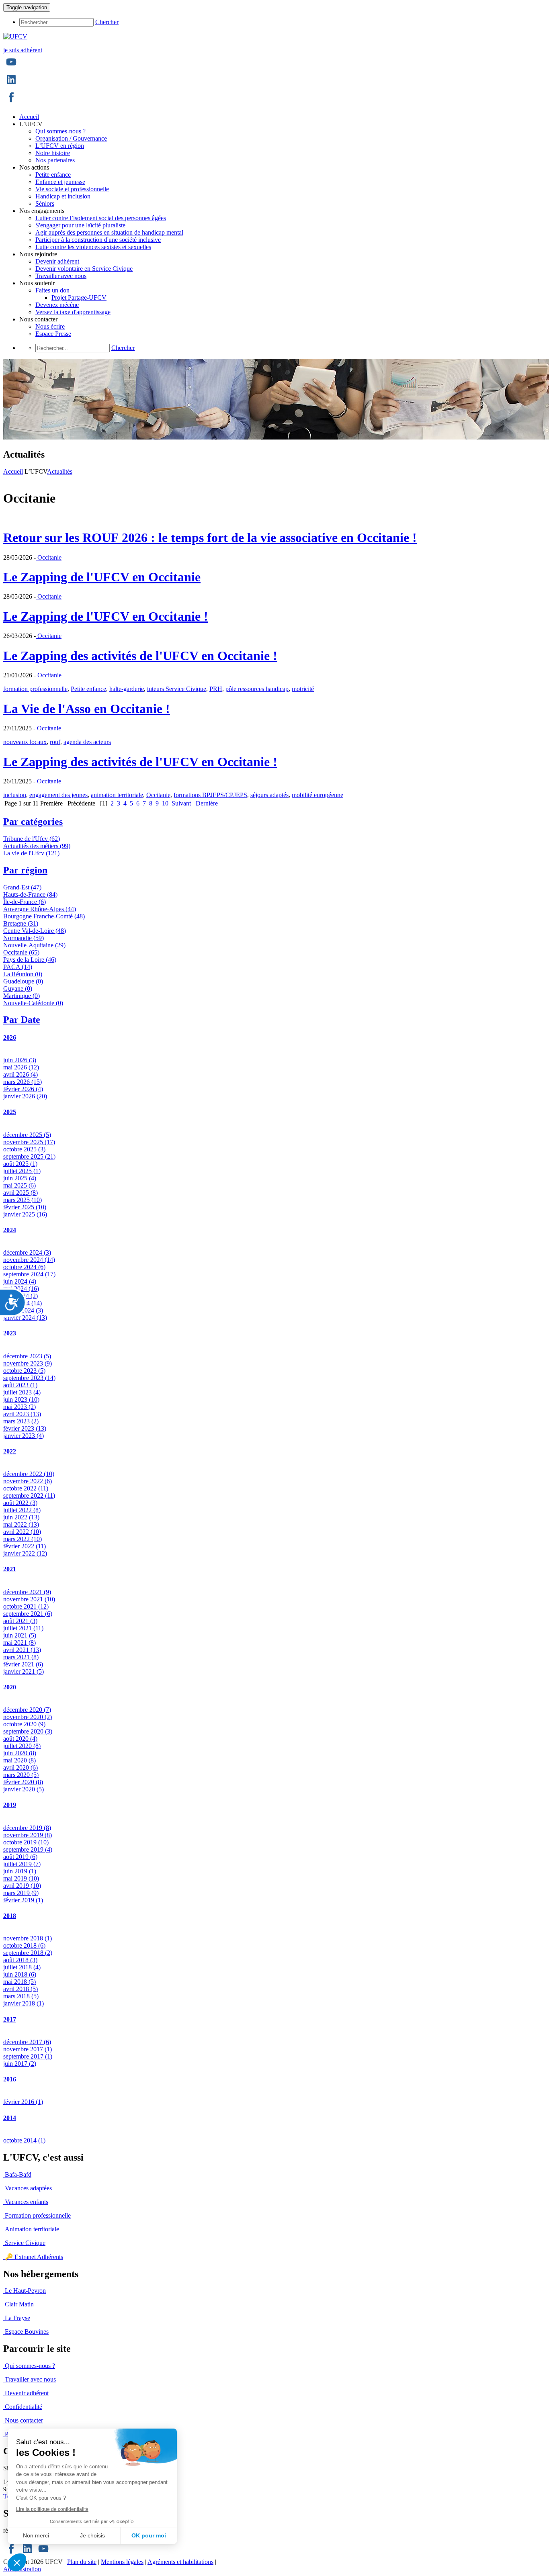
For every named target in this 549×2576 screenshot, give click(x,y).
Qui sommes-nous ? (30, 2366)
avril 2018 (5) (20, 1989)
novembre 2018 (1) (28, 1938)
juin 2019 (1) (20, 1871)
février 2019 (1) (23, 1900)
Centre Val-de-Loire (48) (35, 931)
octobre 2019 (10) (26, 1842)
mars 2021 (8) (21, 1657)
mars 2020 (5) (21, 1775)
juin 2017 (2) (20, 2064)
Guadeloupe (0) (23, 981)
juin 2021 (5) (20, 1635)
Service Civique (25, 2243)
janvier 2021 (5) (24, 1671)
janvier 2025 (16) (25, 1214)
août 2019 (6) (20, 1857)
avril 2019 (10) (22, 1886)
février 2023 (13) (25, 1428)
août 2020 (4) (20, 1739)
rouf (55, 742)
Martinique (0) (22, 996)
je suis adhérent (23, 50)
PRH (216, 689)
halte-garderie (127, 689)
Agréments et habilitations (180, 2562)
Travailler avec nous (30, 2379)
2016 (10, 2079)
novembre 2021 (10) (29, 1599)
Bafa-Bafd (18, 2174)
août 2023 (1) (20, 1385)
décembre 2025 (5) (27, 1135)
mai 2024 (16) (21, 1289)
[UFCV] (15, 36)
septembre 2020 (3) (28, 1731)
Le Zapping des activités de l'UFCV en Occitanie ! (140, 656)
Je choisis (92, 2535)
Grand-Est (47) (22, 887)
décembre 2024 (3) (27, 1252)
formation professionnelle (35, 689)
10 (165, 803)
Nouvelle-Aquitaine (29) (34, 945)
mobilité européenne (318, 795)
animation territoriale (117, 795)
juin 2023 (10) (21, 1399)
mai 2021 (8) (19, 1643)
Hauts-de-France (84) (30, 894)
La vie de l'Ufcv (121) (31, 853)
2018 (10, 1916)
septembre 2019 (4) (28, 1849)
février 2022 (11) (25, 1546)
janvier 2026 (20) (25, 1096)
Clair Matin (19, 2304)
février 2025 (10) (25, 1207)
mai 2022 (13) (21, 1524)
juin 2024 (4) (20, 1281)
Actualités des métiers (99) (37, 846)
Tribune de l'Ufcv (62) (32, 839)
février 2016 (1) (23, 2102)
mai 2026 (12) (21, 1067)
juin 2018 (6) (20, 1974)
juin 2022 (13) (21, 1517)
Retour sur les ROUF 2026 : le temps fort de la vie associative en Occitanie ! (210, 538)
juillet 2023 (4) (22, 1392)
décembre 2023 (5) (27, 1356)
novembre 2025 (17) (29, 1142)
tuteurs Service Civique (177, 689)
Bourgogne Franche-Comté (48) (44, 916)
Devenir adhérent (27, 2393)
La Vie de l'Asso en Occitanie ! (87, 709)
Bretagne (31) (21, 923)
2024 (10, 1230)
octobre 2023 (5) (24, 1371)
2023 (10, 1333)
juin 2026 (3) (20, 1060)
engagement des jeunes (58, 795)
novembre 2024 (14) (29, 1260)
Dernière (207, 803)
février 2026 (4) (23, 1089)
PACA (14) (18, 967)
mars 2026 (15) (23, 1082)
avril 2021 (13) (22, 1650)
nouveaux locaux (25, 742)
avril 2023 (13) (22, 1414)
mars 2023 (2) (21, 1421)
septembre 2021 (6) (28, 1614)
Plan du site (82, 2562)
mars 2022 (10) (23, 1539)
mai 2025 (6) (19, 1185)
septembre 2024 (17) (29, 1274)
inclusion (15, 795)
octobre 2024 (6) (24, 1267)
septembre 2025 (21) (29, 1156)
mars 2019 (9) (21, 1893)
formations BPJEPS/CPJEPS (210, 795)
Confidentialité (24, 2407)
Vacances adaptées (28, 2188)
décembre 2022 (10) (29, 1474)
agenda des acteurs (87, 742)
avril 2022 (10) (22, 1532)
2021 (10, 1569)
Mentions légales (122, 2562)
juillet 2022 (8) (22, 1510)
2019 (10, 1805)
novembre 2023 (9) (28, 1363)
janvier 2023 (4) (24, 1436)
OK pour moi (149, 2535)
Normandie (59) (24, 938)
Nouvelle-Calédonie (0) (33, 1003)
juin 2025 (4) (20, 1178)
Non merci (36, 2535)
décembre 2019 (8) (27, 1828)
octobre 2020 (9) (24, 1724)
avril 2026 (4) (20, 1074)
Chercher (107, 22)
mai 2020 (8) (19, 1760)
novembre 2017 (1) (28, 2049)
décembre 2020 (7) (27, 1710)
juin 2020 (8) (20, 1753)
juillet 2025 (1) (22, 1171)
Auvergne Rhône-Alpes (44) (40, 909)
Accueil (13, 471)
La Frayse (17, 2318)
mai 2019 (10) (21, 1878)
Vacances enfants (27, 2202)
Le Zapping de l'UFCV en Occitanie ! (106, 616)
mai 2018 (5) (19, 1982)
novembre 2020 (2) (28, 1717)
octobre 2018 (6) (24, 1945)
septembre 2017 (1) (28, 2056)
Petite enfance (88, 689)
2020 (10, 1687)
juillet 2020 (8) (22, 1746)
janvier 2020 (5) (24, 1789)
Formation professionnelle (38, 2215)
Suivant (181, 803)
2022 (10, 1451)
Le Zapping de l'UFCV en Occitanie (102, 577)
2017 (10, 2019)
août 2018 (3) (20, 1960)
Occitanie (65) (21, 952)
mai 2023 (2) (19, 1407)
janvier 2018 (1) (24, 2003)
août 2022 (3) (20, 1503)
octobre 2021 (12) (26, 1606)
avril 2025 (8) (20, 1193)
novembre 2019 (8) (28, 1835)
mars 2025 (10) (23, 1200)
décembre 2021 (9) (27, 1592)
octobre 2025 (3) (24, 1149)
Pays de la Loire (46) (30, 960)
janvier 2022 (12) (25, 1553)
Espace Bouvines (27, 2332)
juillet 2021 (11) (23, 1628)
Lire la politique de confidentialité (52, 2509)
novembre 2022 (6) (28, 1481)
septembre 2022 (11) (29, 1496)
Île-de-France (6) (25, 902)
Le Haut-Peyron (25, 2291)
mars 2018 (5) (21, 1996)
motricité (303, 689)
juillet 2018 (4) (22, 1967)
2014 (10, 2118)
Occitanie (49, 557)
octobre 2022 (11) (26, 1488)
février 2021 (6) (23, 1664)
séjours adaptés (269, 795)
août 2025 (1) (20, 1164)
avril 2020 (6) (20, 1767)
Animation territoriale (32, 2229)
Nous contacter (24, 2420)
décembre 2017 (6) (27, 2042)
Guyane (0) (18, 988)
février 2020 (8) (23, 1782)
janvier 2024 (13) (25, 1318)
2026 (10, 1038)
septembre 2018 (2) (28, 1953)
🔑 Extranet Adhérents (34, 2257)
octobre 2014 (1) (24, 2140)
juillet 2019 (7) (22, 1864)
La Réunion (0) (23, 974)
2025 (10, 1112)
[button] (17, 2562)
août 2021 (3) (20, 1621)
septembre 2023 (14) (29, 1378)
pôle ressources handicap (257, 689)
